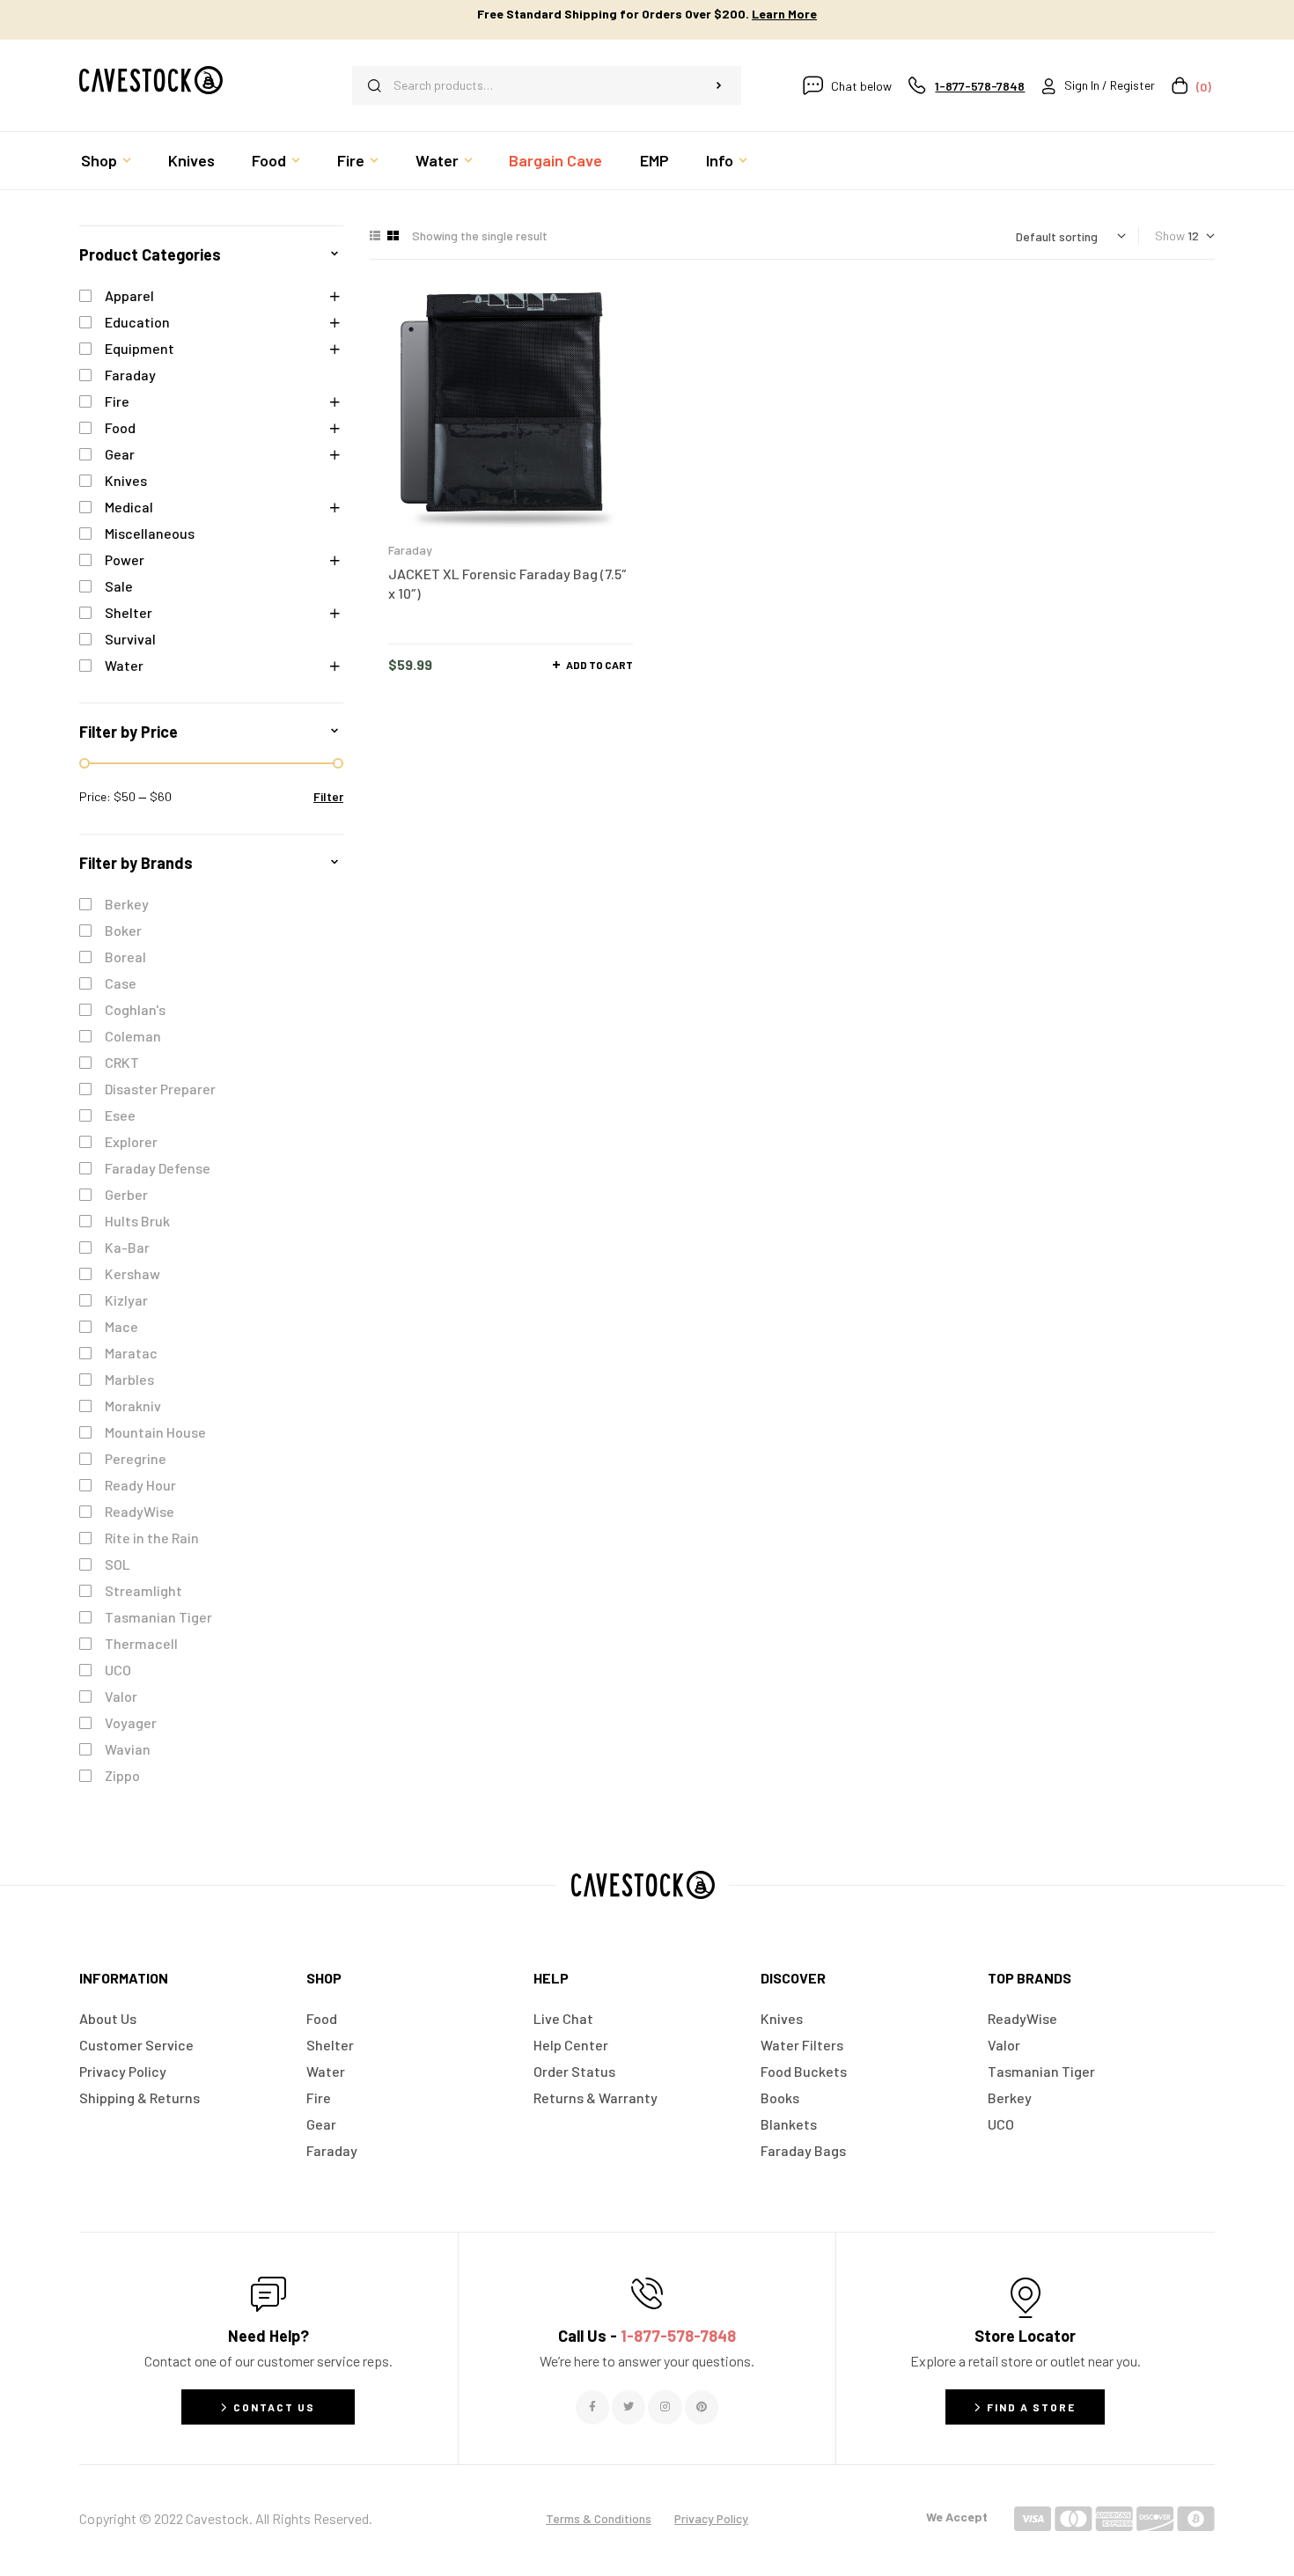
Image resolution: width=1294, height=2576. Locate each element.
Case (121, 983)
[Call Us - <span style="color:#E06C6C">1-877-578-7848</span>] (647, 2293)
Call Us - (647, 2336)
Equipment (140, 348)
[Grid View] (393, 236)
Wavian (128, 1749)
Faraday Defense (158, 1168)
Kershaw (132, 1273)
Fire (117, 401)
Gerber (126, 1194)
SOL (118, 1564)
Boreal (125, 957)
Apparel (129, 295)
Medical (129, 507)
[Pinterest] (702, 2407)
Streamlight (143, 1590)
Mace (121, 1326)
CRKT (122, 1062)
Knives (126, 480)
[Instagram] (665, 2407)
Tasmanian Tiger (158, 1617)
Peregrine (136, 1458)
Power (125, 559)
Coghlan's (135, 1009)
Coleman (133, 1036)
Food (120, 427)
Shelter (129, 612)
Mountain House (155, 1432)
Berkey (127, 904)
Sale (119, 586)
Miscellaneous (150, 533)
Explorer (131, 1141)
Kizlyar (126, 1300)
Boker (123, 930)
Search (719, 85)
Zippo (122, 1775)
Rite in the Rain (152, 1538)
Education (137, 322)
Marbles (129, 1379)
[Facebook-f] (592, 2407)
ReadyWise (140, 1511)
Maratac (131, 1353)
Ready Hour (140, 1485)
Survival (130, 639)
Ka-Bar (127, 1247)
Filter (328, 796)
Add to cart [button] (599, 665)
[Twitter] (629, 2407)
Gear (120, 454)
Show (1170, 236)
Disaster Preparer (160, 1089)
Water (124, 665)
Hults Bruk (137, 1221)
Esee (120, 1115)
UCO (118, 1670)
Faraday (410, 550)
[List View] (375, 236)
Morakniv (133, 1406)
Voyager (131, 1722)
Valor (121, 1696)
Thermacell (141, 1643)
